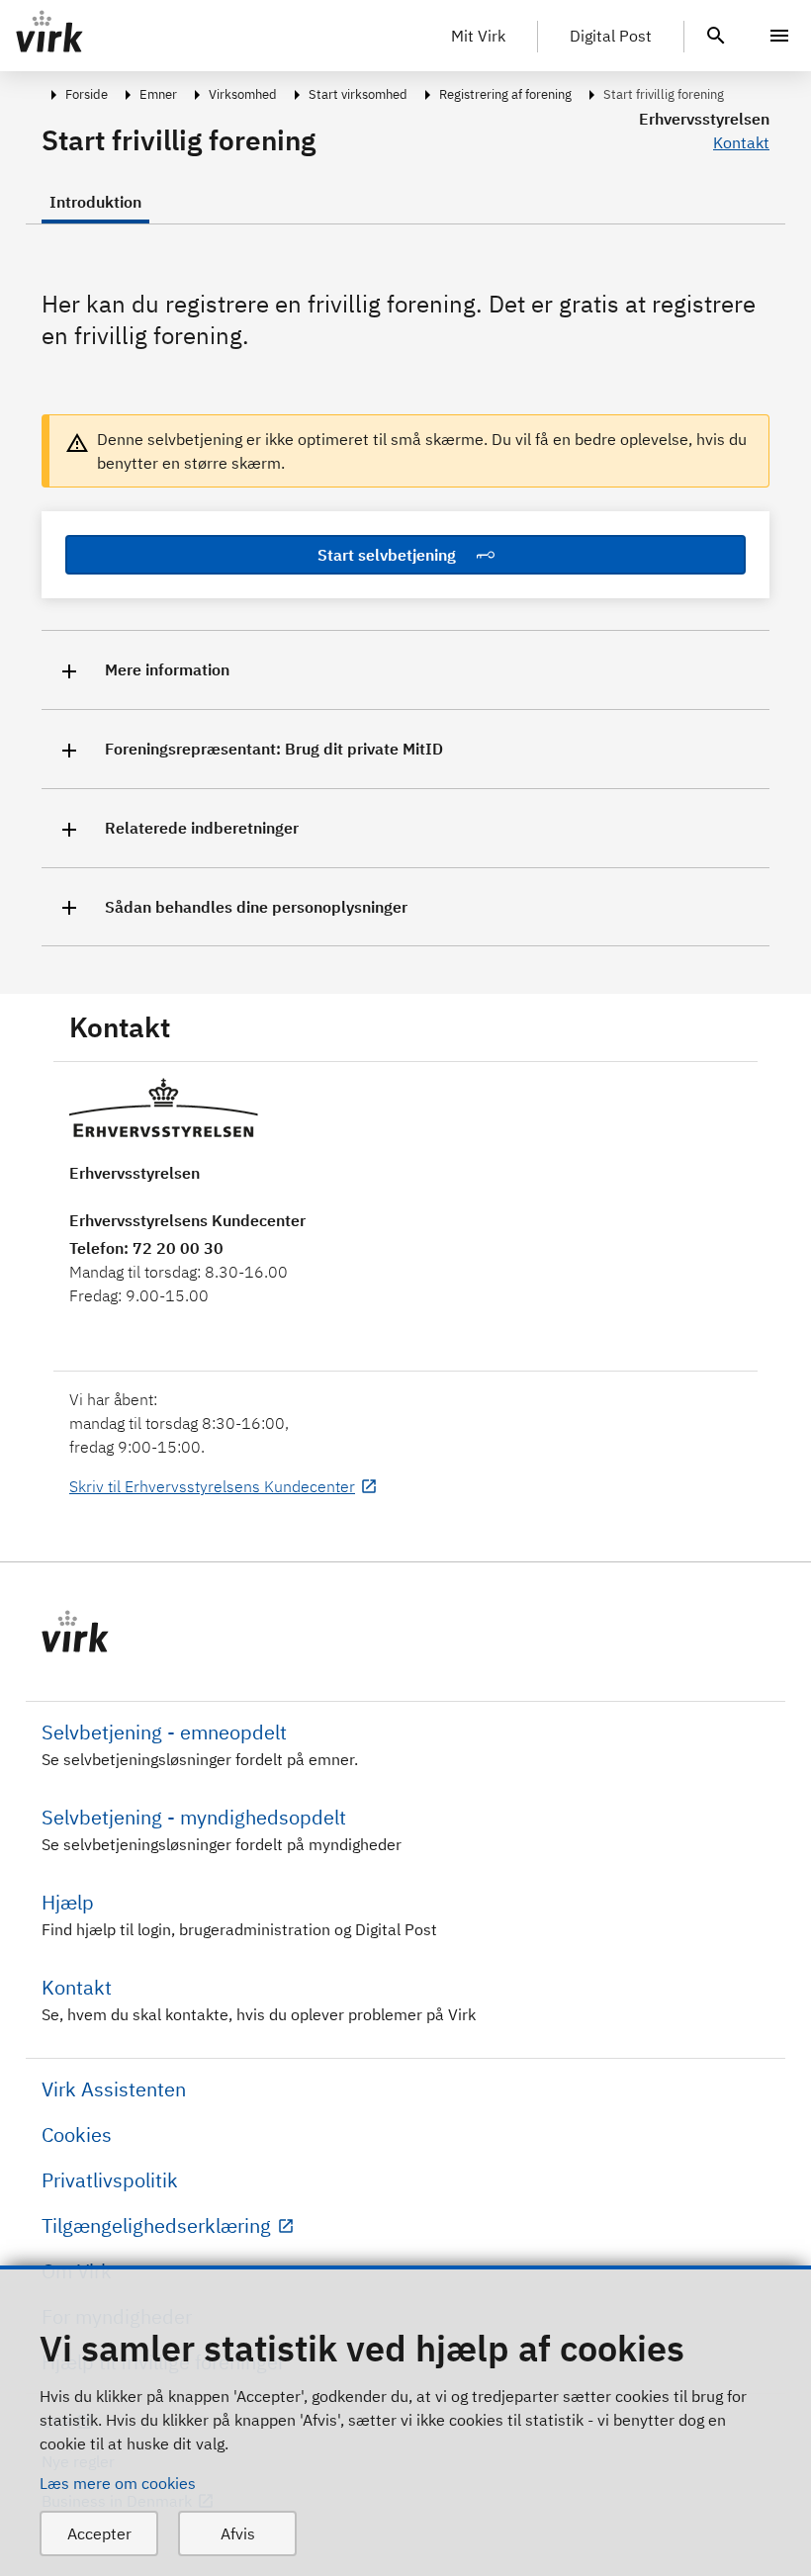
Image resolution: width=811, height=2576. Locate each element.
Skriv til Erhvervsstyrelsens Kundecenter (212, 1486)
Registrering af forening (505, 94)
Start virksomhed (358, 94)
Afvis (238, 2533)
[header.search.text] (716, 34)
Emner (158, 94)
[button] (405, 670)
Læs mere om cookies (118, 2483)
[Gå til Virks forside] (405, 1632)
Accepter (99, 2533)
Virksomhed (243, 94)
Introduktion (95, 202)
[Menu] (779, 36)
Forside (87, 94)
